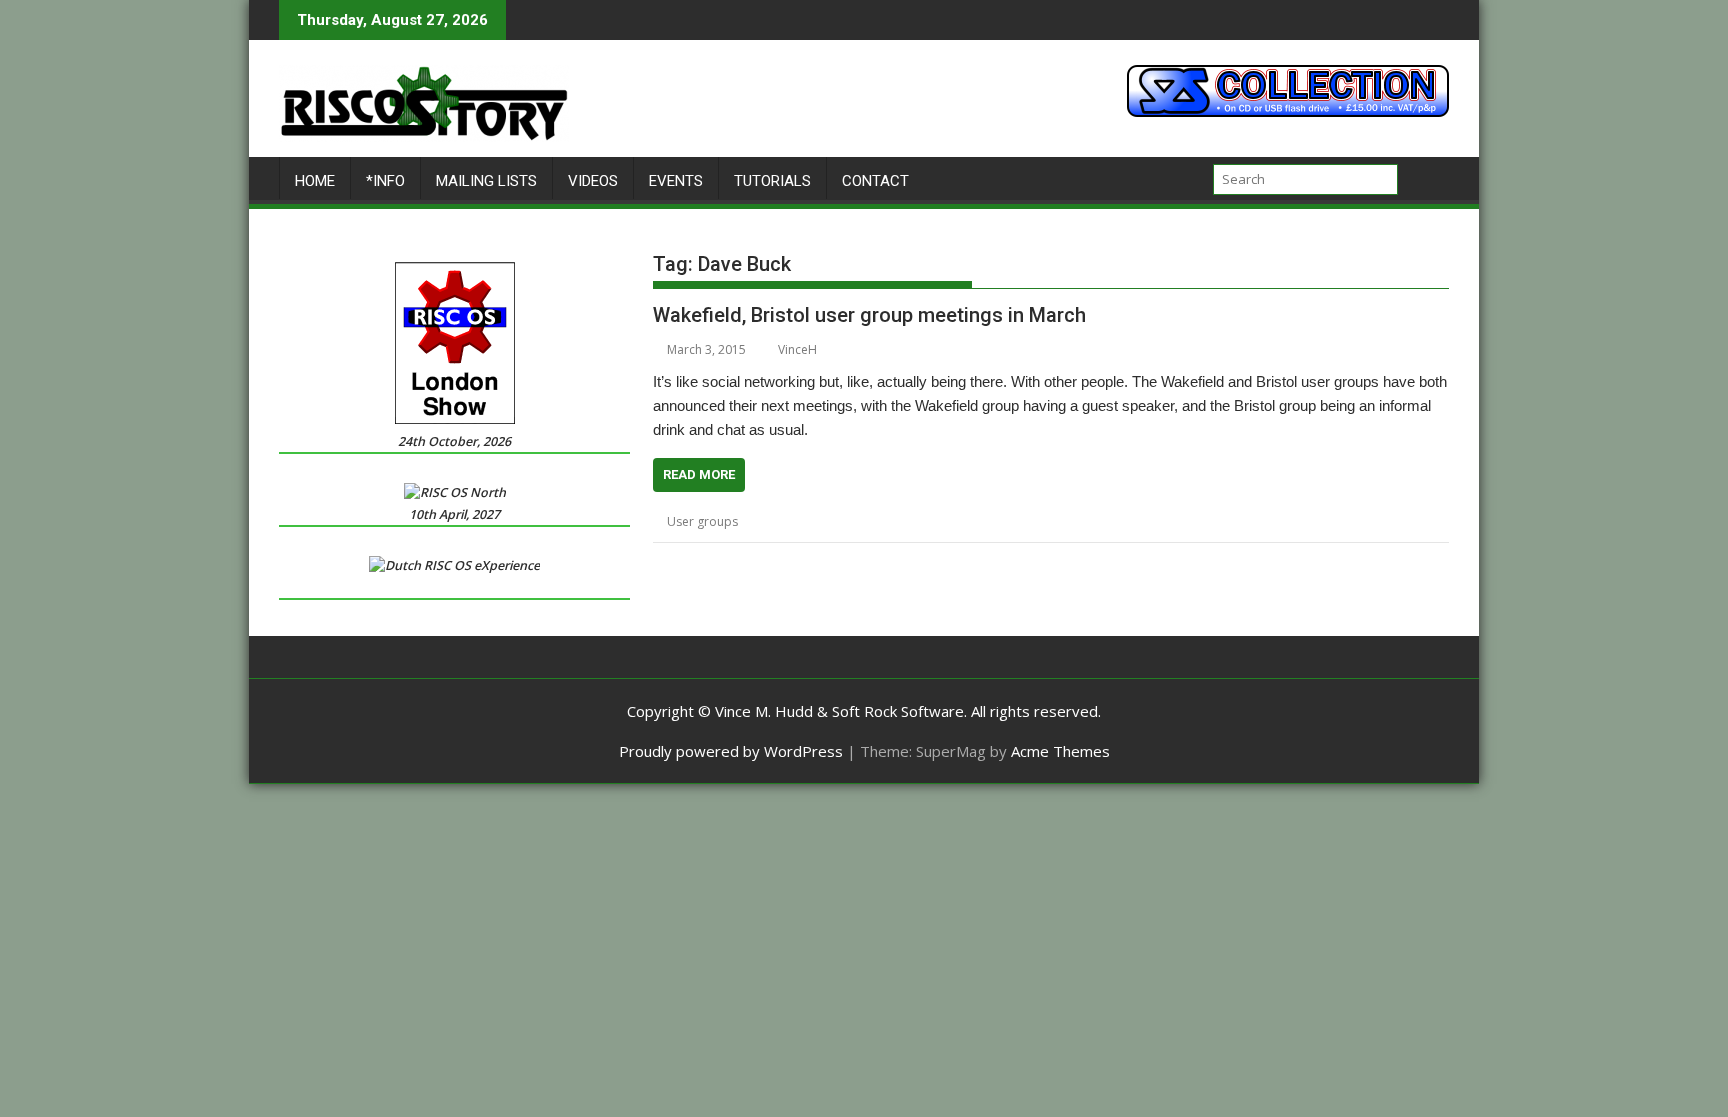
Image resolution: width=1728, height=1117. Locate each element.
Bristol (832, 521)
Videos (593, 181)
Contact (875, 181)
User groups (702, 521)
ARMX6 (786, 521)
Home (315, 181)
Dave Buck (920, 521)
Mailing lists (486, 181)
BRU (871, 521)
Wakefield (1145, 521)
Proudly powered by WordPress (731, 751)
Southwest (1080, 521)
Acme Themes (1060, 751)
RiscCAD (981, 521)
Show (1028, 521)
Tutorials (772, 181)
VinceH (797, 349)
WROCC (1203, 521)
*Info (385, 181)
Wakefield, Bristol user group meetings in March (869, 315)
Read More (699, 474)
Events (676, 181)
